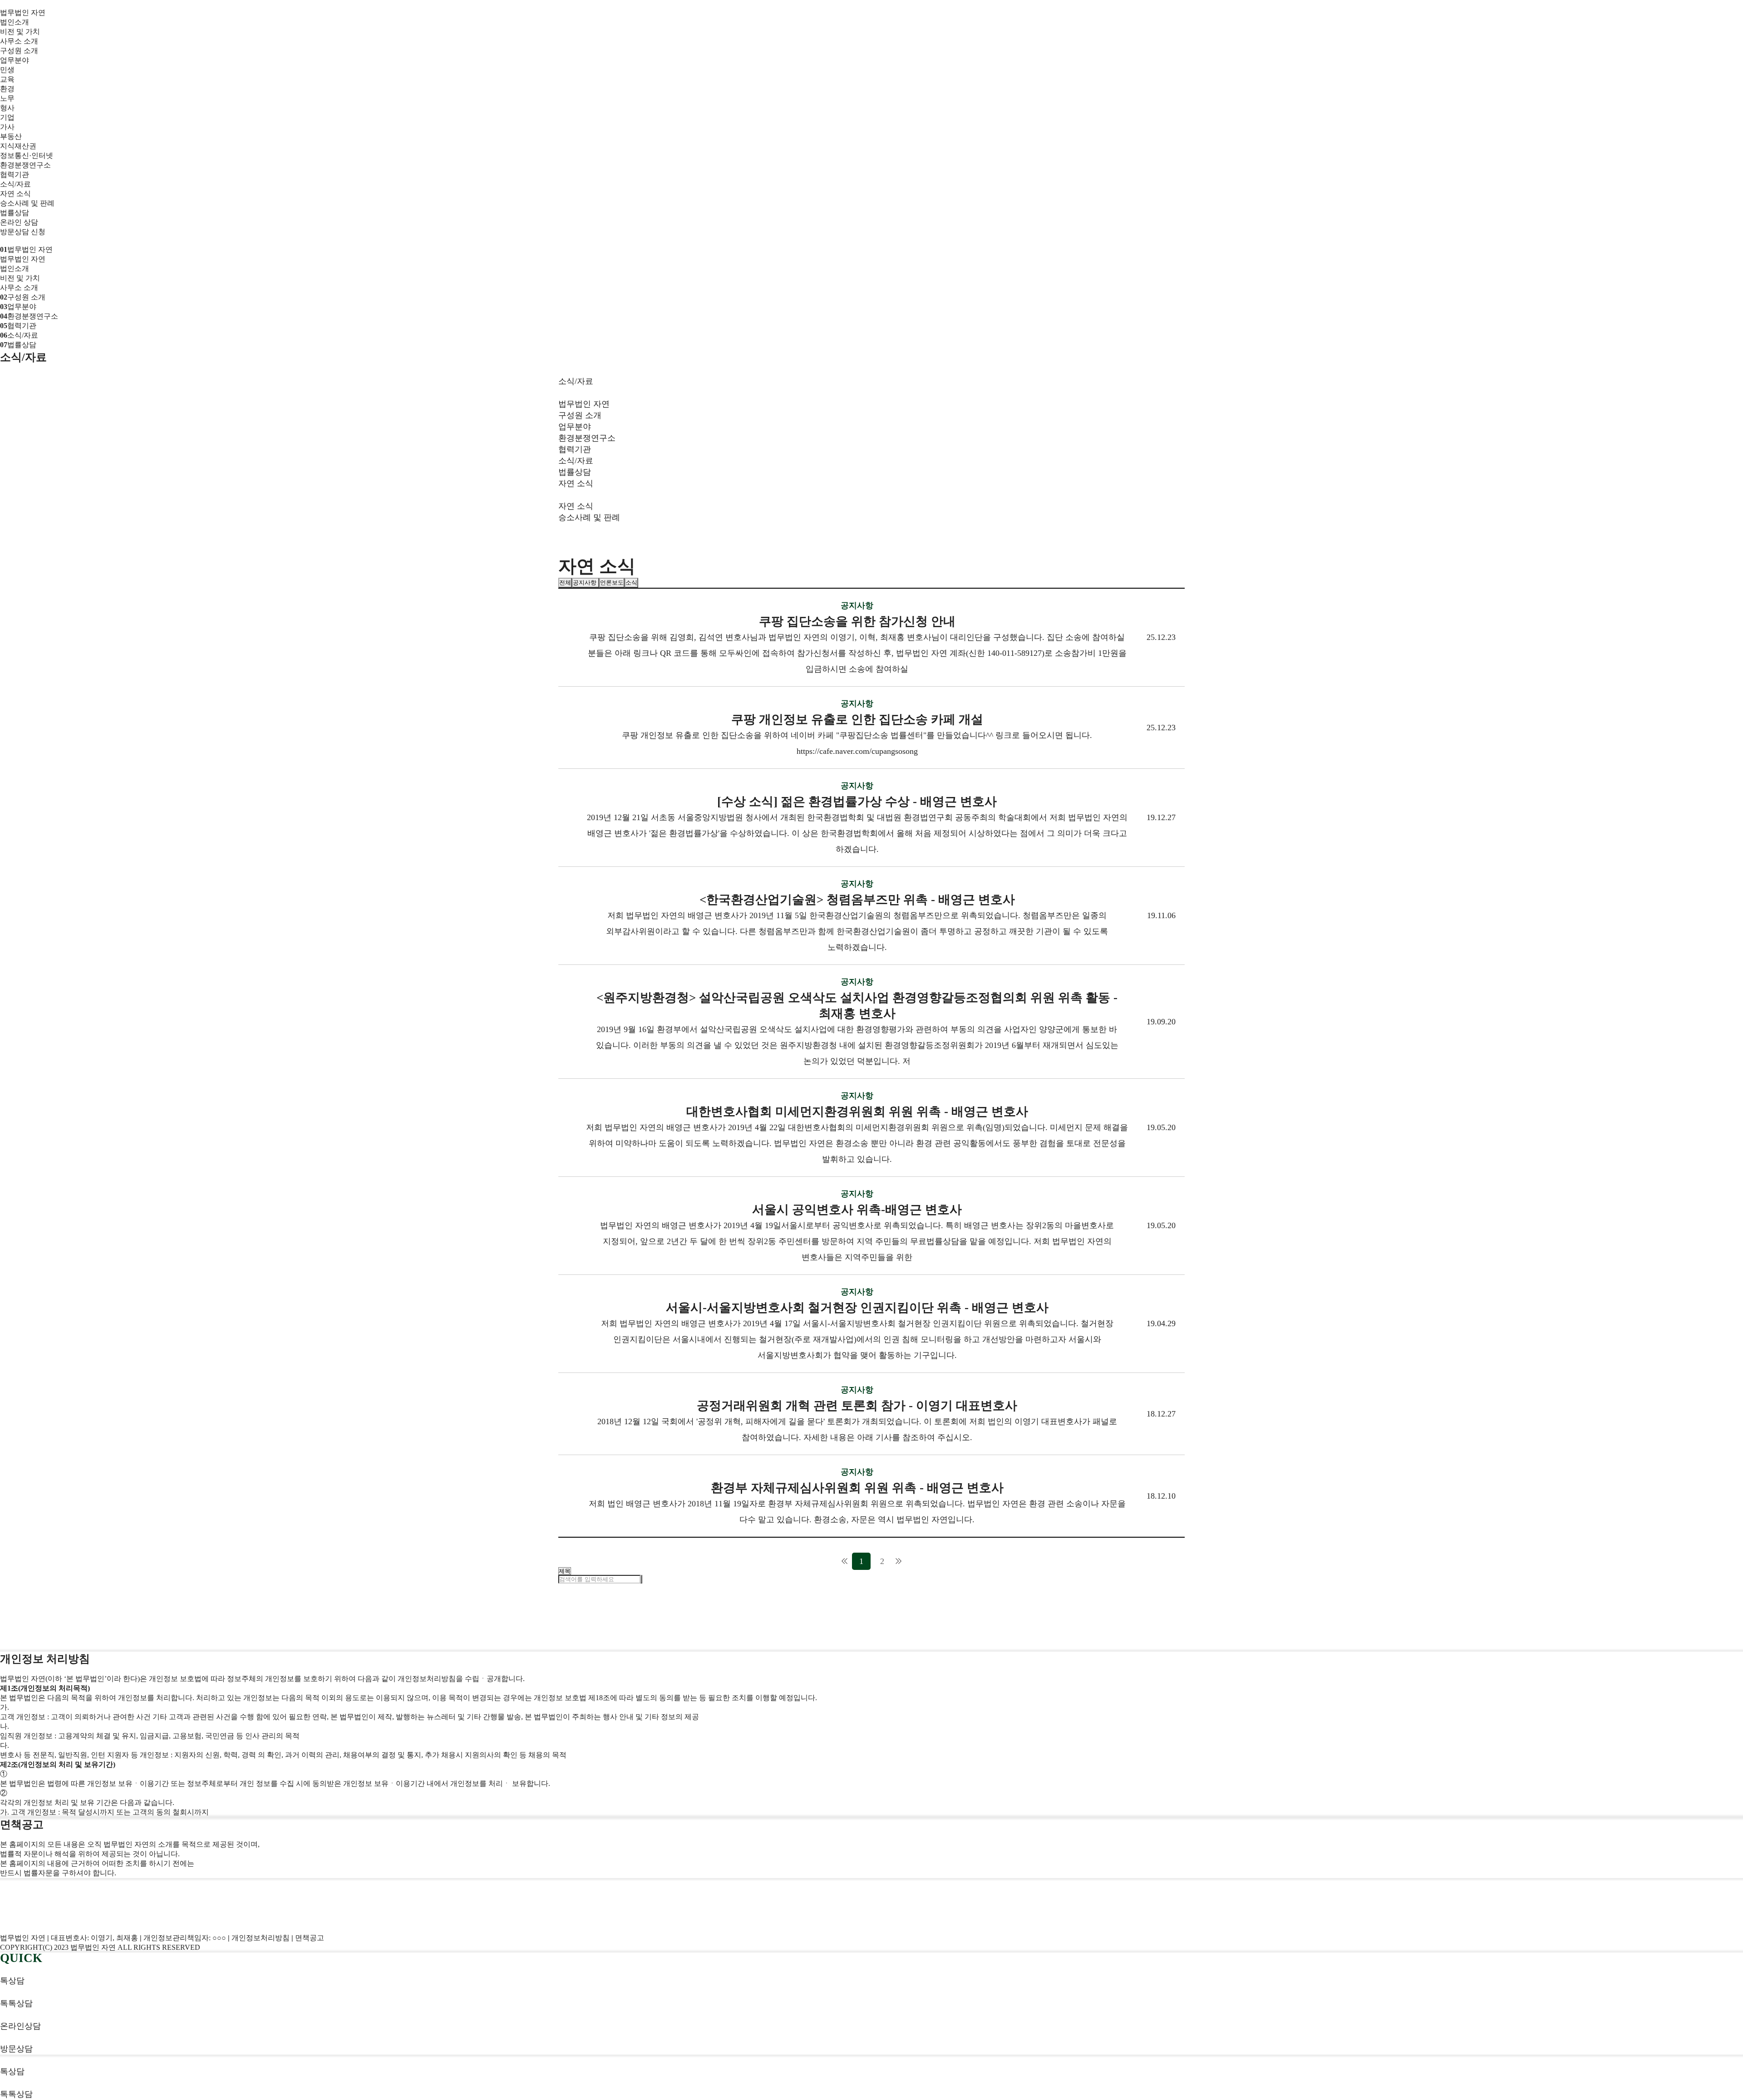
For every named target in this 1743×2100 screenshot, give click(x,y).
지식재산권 (18, 146)
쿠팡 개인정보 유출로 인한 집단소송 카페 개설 (857, 719)
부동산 (11, 136)
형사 (7, 108)
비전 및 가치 (20, 32)
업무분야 (15, 60)
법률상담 (15, 213)
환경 (7, 89)
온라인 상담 (19, 222)
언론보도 (612, 583)
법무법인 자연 (23, 12)
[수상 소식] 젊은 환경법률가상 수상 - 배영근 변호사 (857, 802)
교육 (7, 79)
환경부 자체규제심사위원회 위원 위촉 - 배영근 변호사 (857, 1488)
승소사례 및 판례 (27, 203)
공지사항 (586, 583)
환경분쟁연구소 (25, 165)
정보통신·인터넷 (27, 155)
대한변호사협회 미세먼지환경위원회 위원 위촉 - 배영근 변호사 (857, 1111)
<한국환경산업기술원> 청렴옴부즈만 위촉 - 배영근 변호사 (857, 900)
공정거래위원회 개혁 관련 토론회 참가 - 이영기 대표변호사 (857, 1406)
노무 (7, 98)
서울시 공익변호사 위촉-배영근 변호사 (857, 1210)
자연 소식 (15, 194)
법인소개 (15, 22)
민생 (7, 70)
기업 (7, 117)
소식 (631, 583)
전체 (565, 583)
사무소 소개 (19, 41)
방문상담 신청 (23, 232)
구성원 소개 (19, 51)
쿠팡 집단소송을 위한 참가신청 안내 (857, 621)
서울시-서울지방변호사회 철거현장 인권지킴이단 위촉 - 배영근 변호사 (857, 1308)
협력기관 (15, 175)
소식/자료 (15, 184)
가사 (7, 127)
